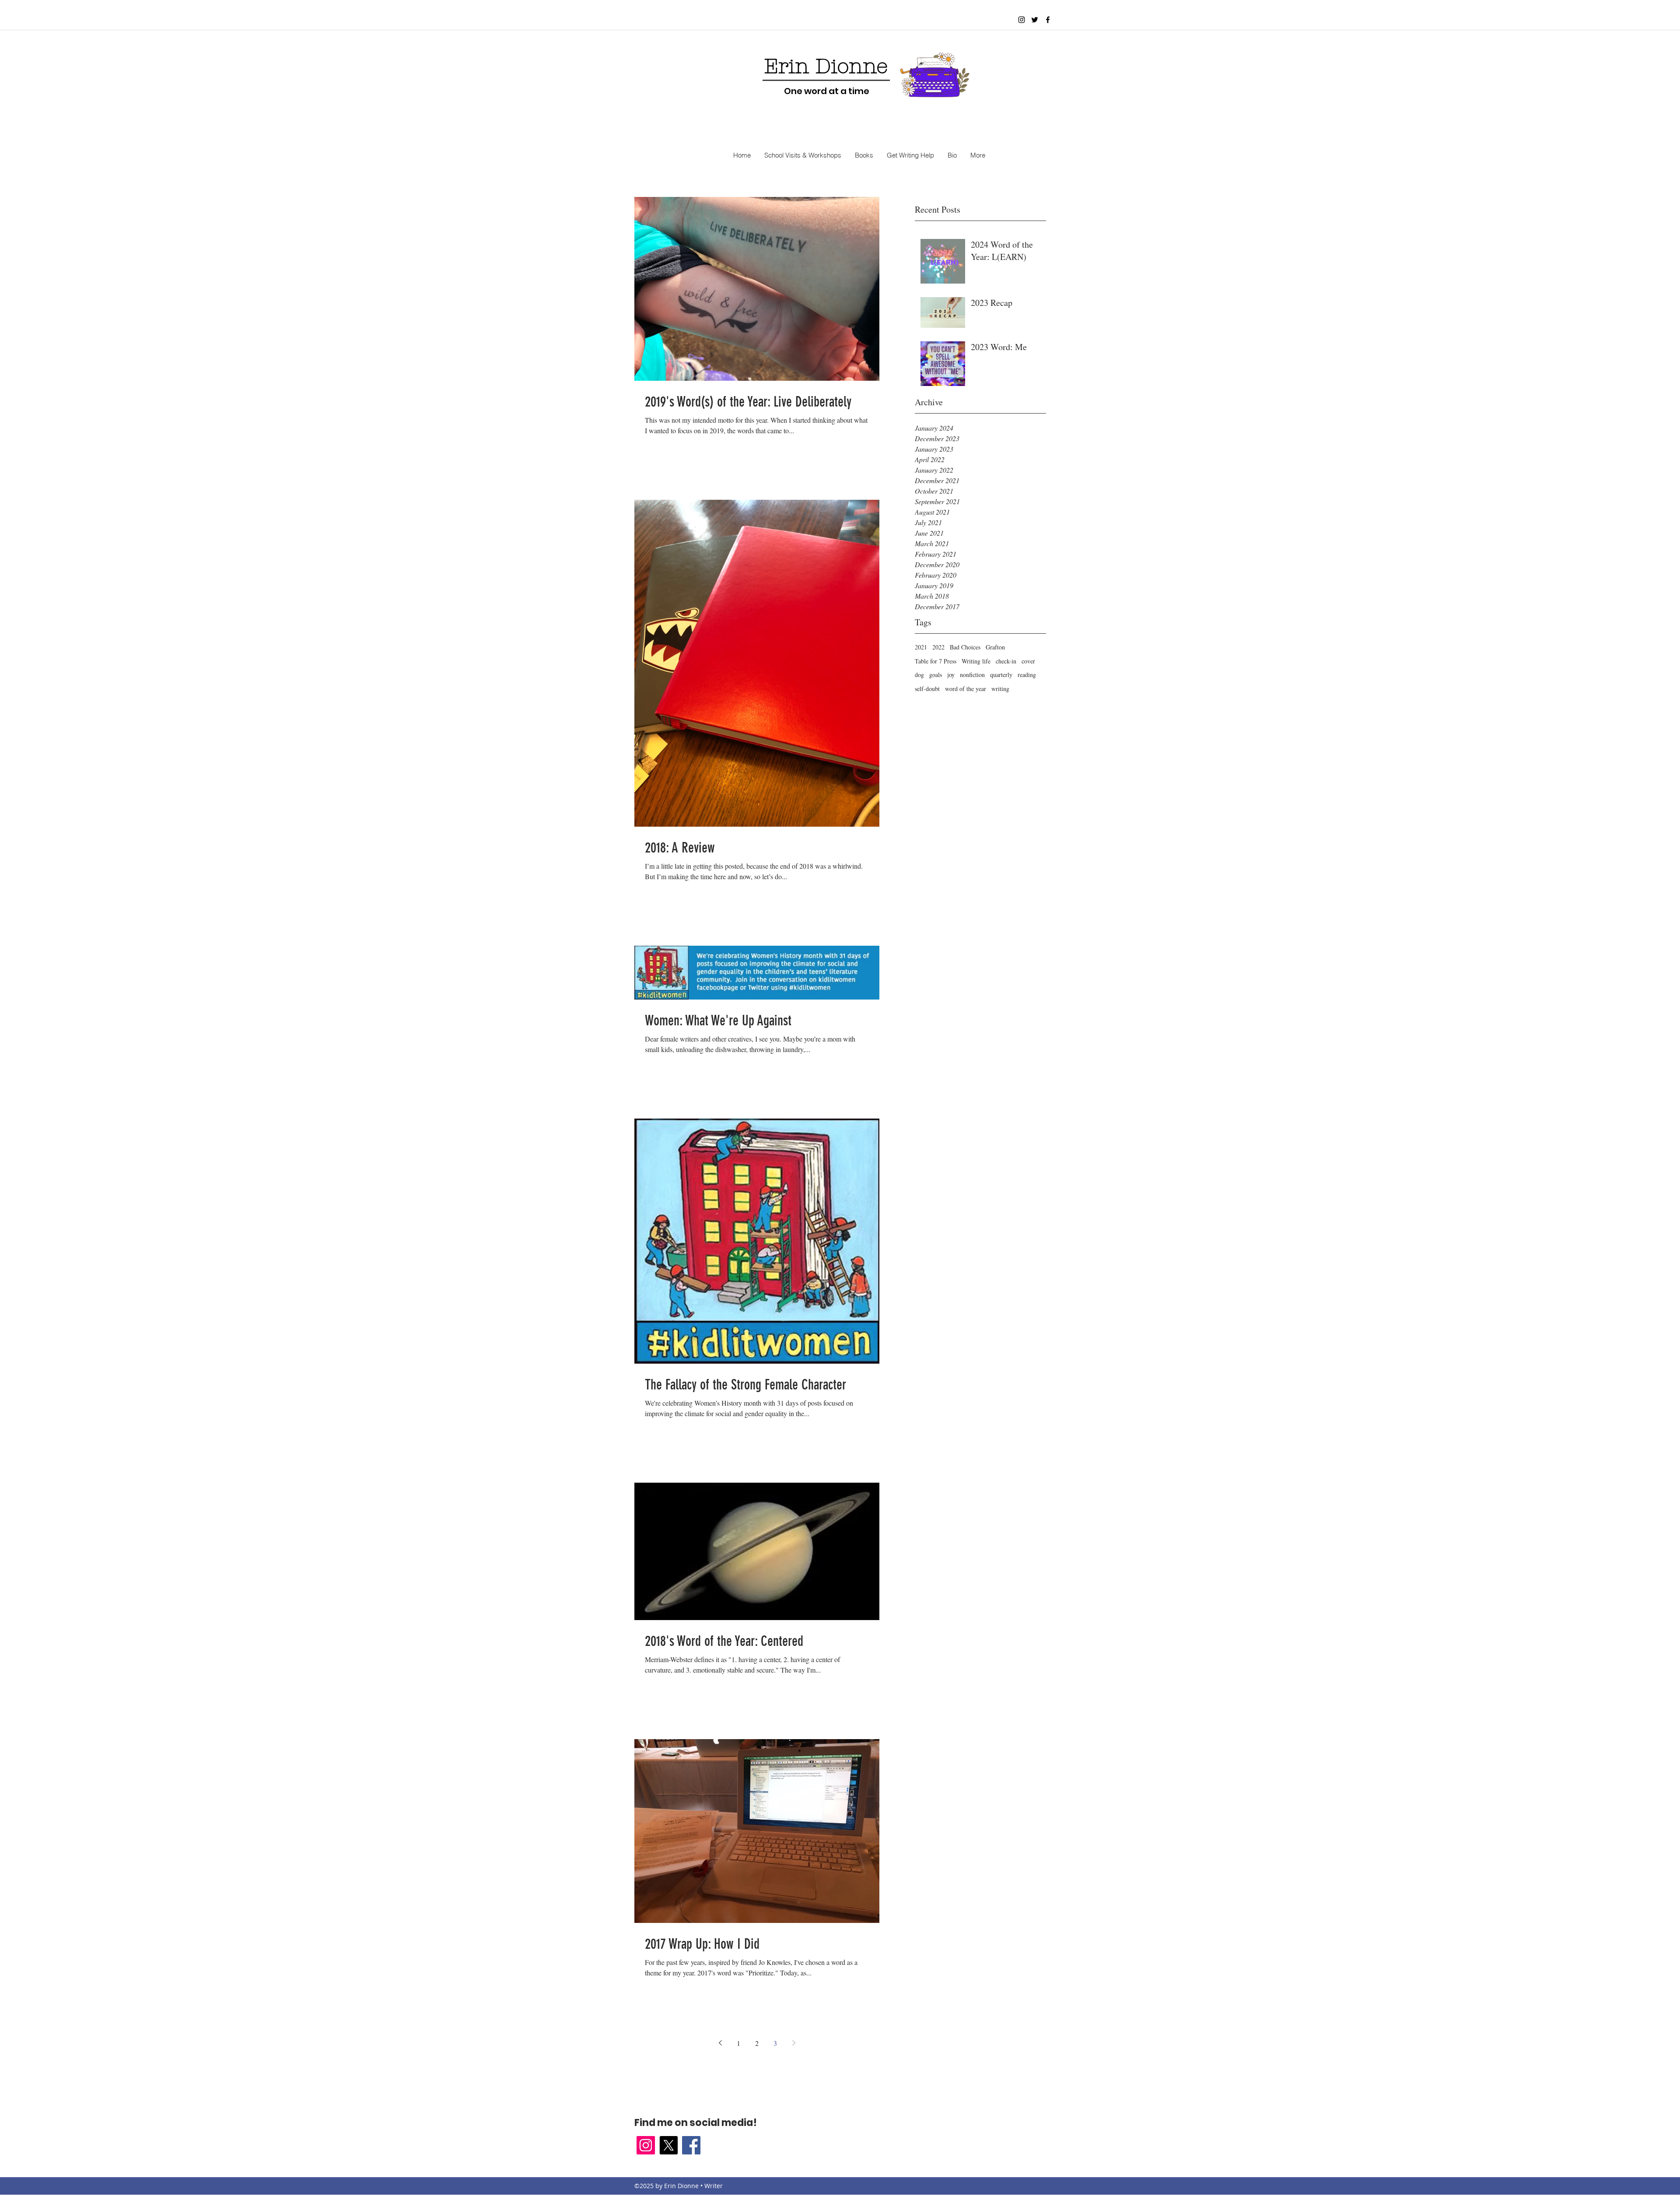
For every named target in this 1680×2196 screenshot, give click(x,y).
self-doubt (927, 689)
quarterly (1001, 675)
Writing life (976, 661)
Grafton (995, 647)
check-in (1006, 661)
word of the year (966, 689)
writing (1000, 689)
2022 (938, 647)
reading (1027, 675)
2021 (921, 647)
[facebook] (1048, 20)
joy (951, 675)
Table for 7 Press (936, 661)
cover (1028, 661)
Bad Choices (965, 647)
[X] (668, 2145)
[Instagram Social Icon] (646, 2145)
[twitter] (1035, 20)
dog (919, 675)
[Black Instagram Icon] (1022, 20)
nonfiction (972, 675)
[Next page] (794, 2043)
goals (936, 675)
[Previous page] (720, 2043)
